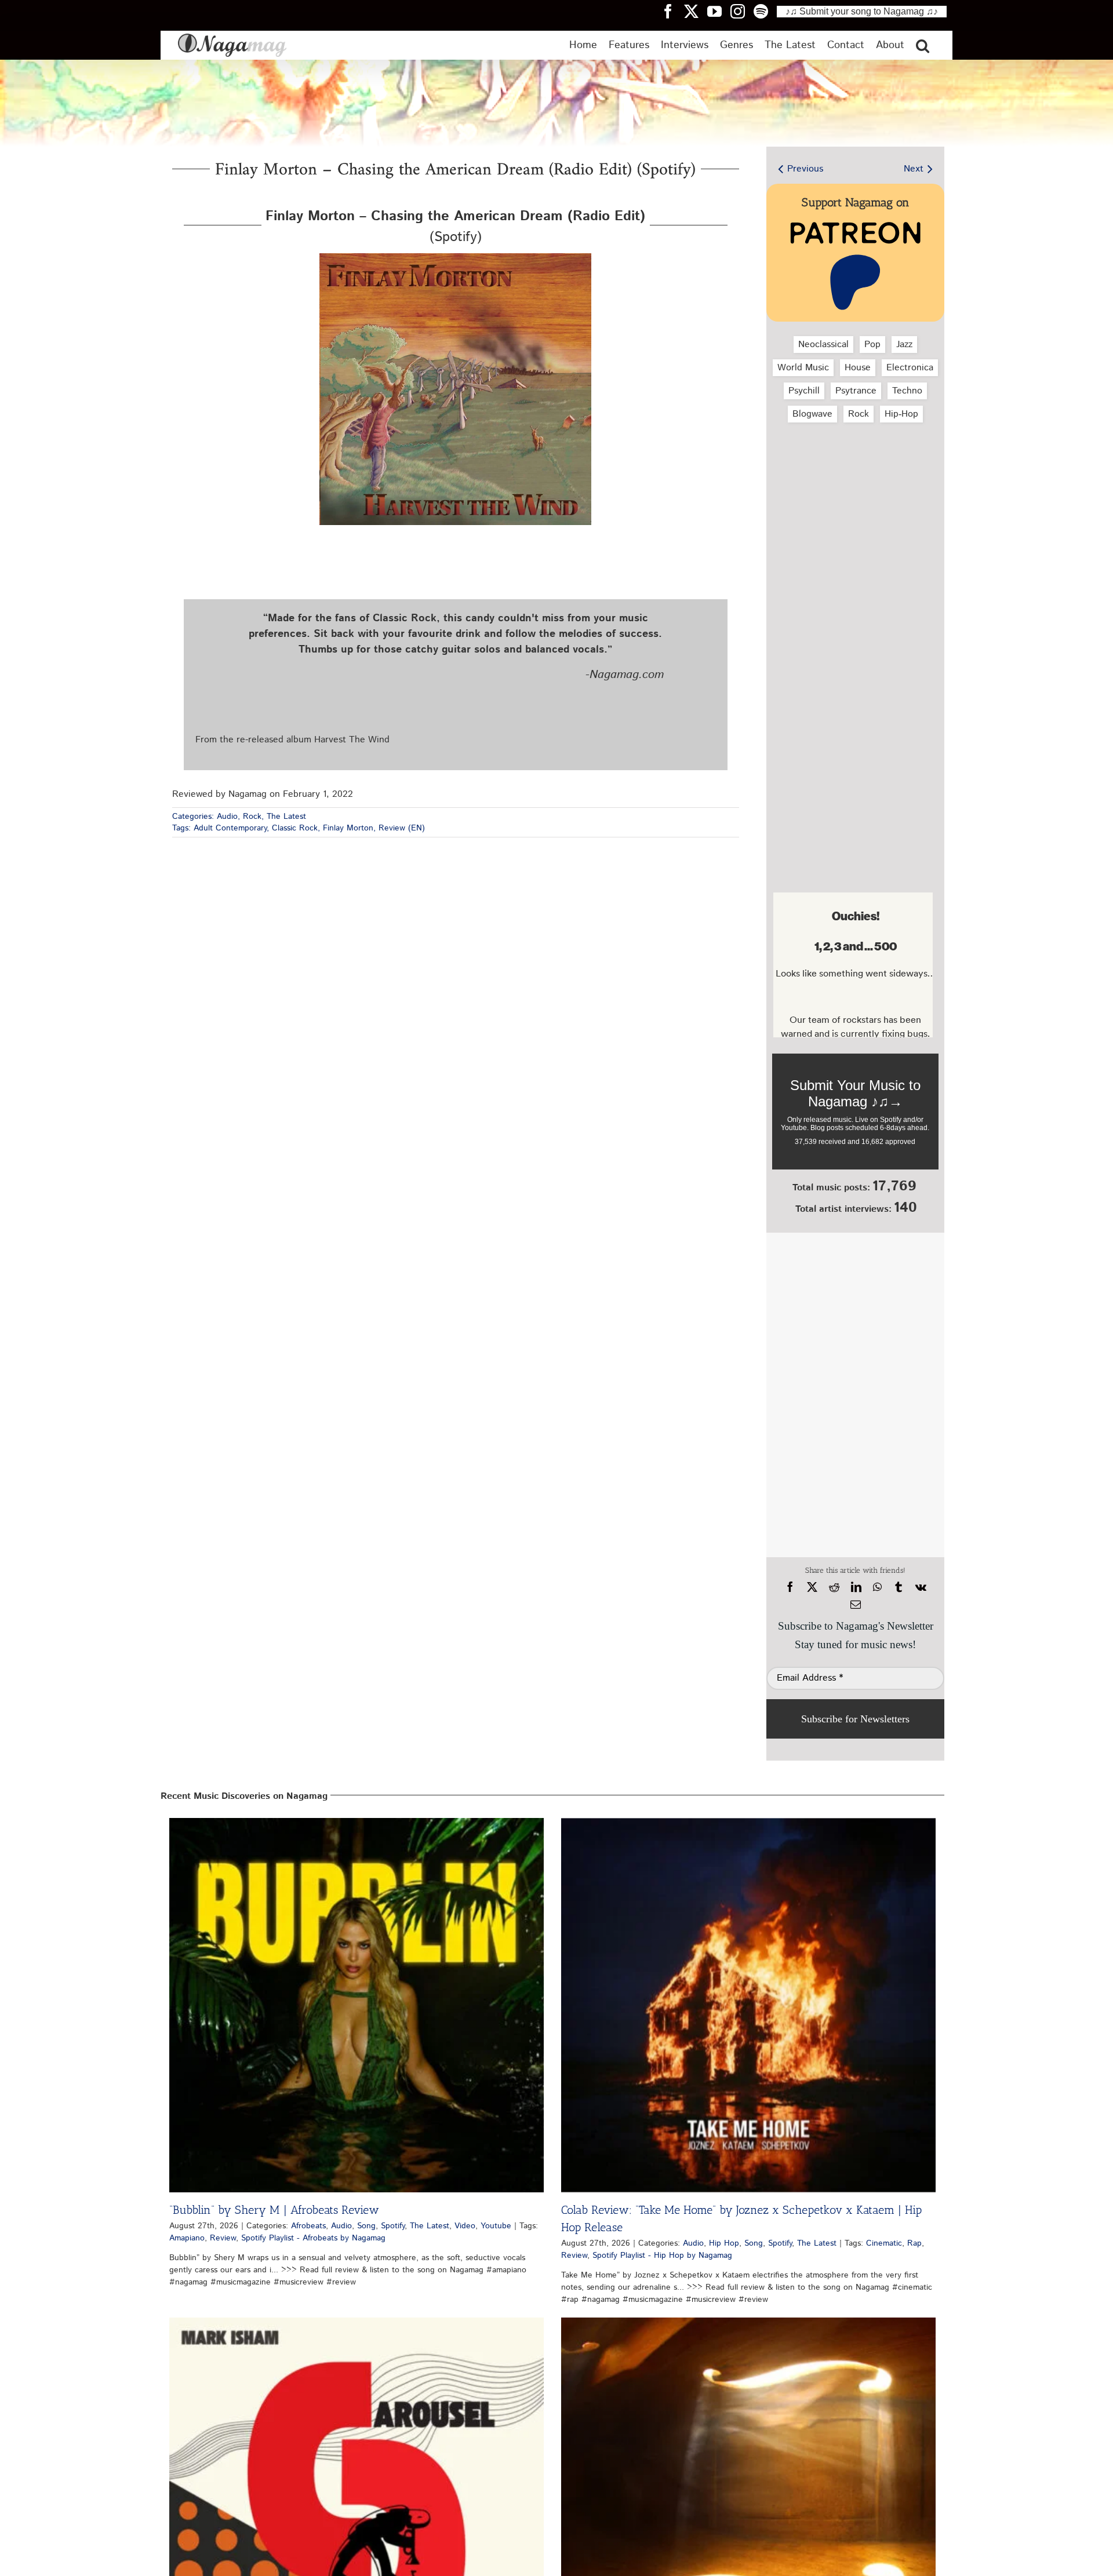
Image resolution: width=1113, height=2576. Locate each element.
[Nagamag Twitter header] (696, 11)
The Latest (286, 817)
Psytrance (856, 391)
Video (465, 2226)
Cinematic (884, 2243)
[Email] (856, 1605)
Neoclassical (823, 345)
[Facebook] (790, 1587)
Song (366, 2226)
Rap (914, 2243)
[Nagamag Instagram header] (742, 11)
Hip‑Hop (901, 414)
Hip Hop (724, 2243)
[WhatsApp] (877, 1587)
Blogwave (812, 414)
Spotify (393, 2226)
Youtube (496, 2226)
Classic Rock (295, 828)
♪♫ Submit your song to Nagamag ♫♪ (862, 11)
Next (914, 169)
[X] (812, 1587)
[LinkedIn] (856, 1587)
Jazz (904, 345)
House (858, 368)
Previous (805, 169)
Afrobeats (308, 2226)
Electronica (910, 368)
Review (223, 2238)
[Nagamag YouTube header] (719, 11)
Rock (252, 817)
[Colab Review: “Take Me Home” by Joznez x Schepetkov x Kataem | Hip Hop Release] (748, 2005)
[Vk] (921, 1587)
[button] (923, 45)
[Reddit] (834, 1587)
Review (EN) (402, 828)
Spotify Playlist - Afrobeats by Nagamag (313, 2238)
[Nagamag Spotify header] (765, 11)
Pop (872, 345)
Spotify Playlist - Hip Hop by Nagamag (662, 2256)
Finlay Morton (348, 828)
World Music (803, 368)
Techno (907, 391)
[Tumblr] (899, 1587)
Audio (227, 817)
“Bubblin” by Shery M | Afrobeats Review (274, 2210)
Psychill (804, 391)
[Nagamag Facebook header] (672, 11)
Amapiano (187, 2238)
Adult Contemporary (230, 828)
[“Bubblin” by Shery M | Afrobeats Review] (357, 2005)
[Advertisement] (853, 493)
